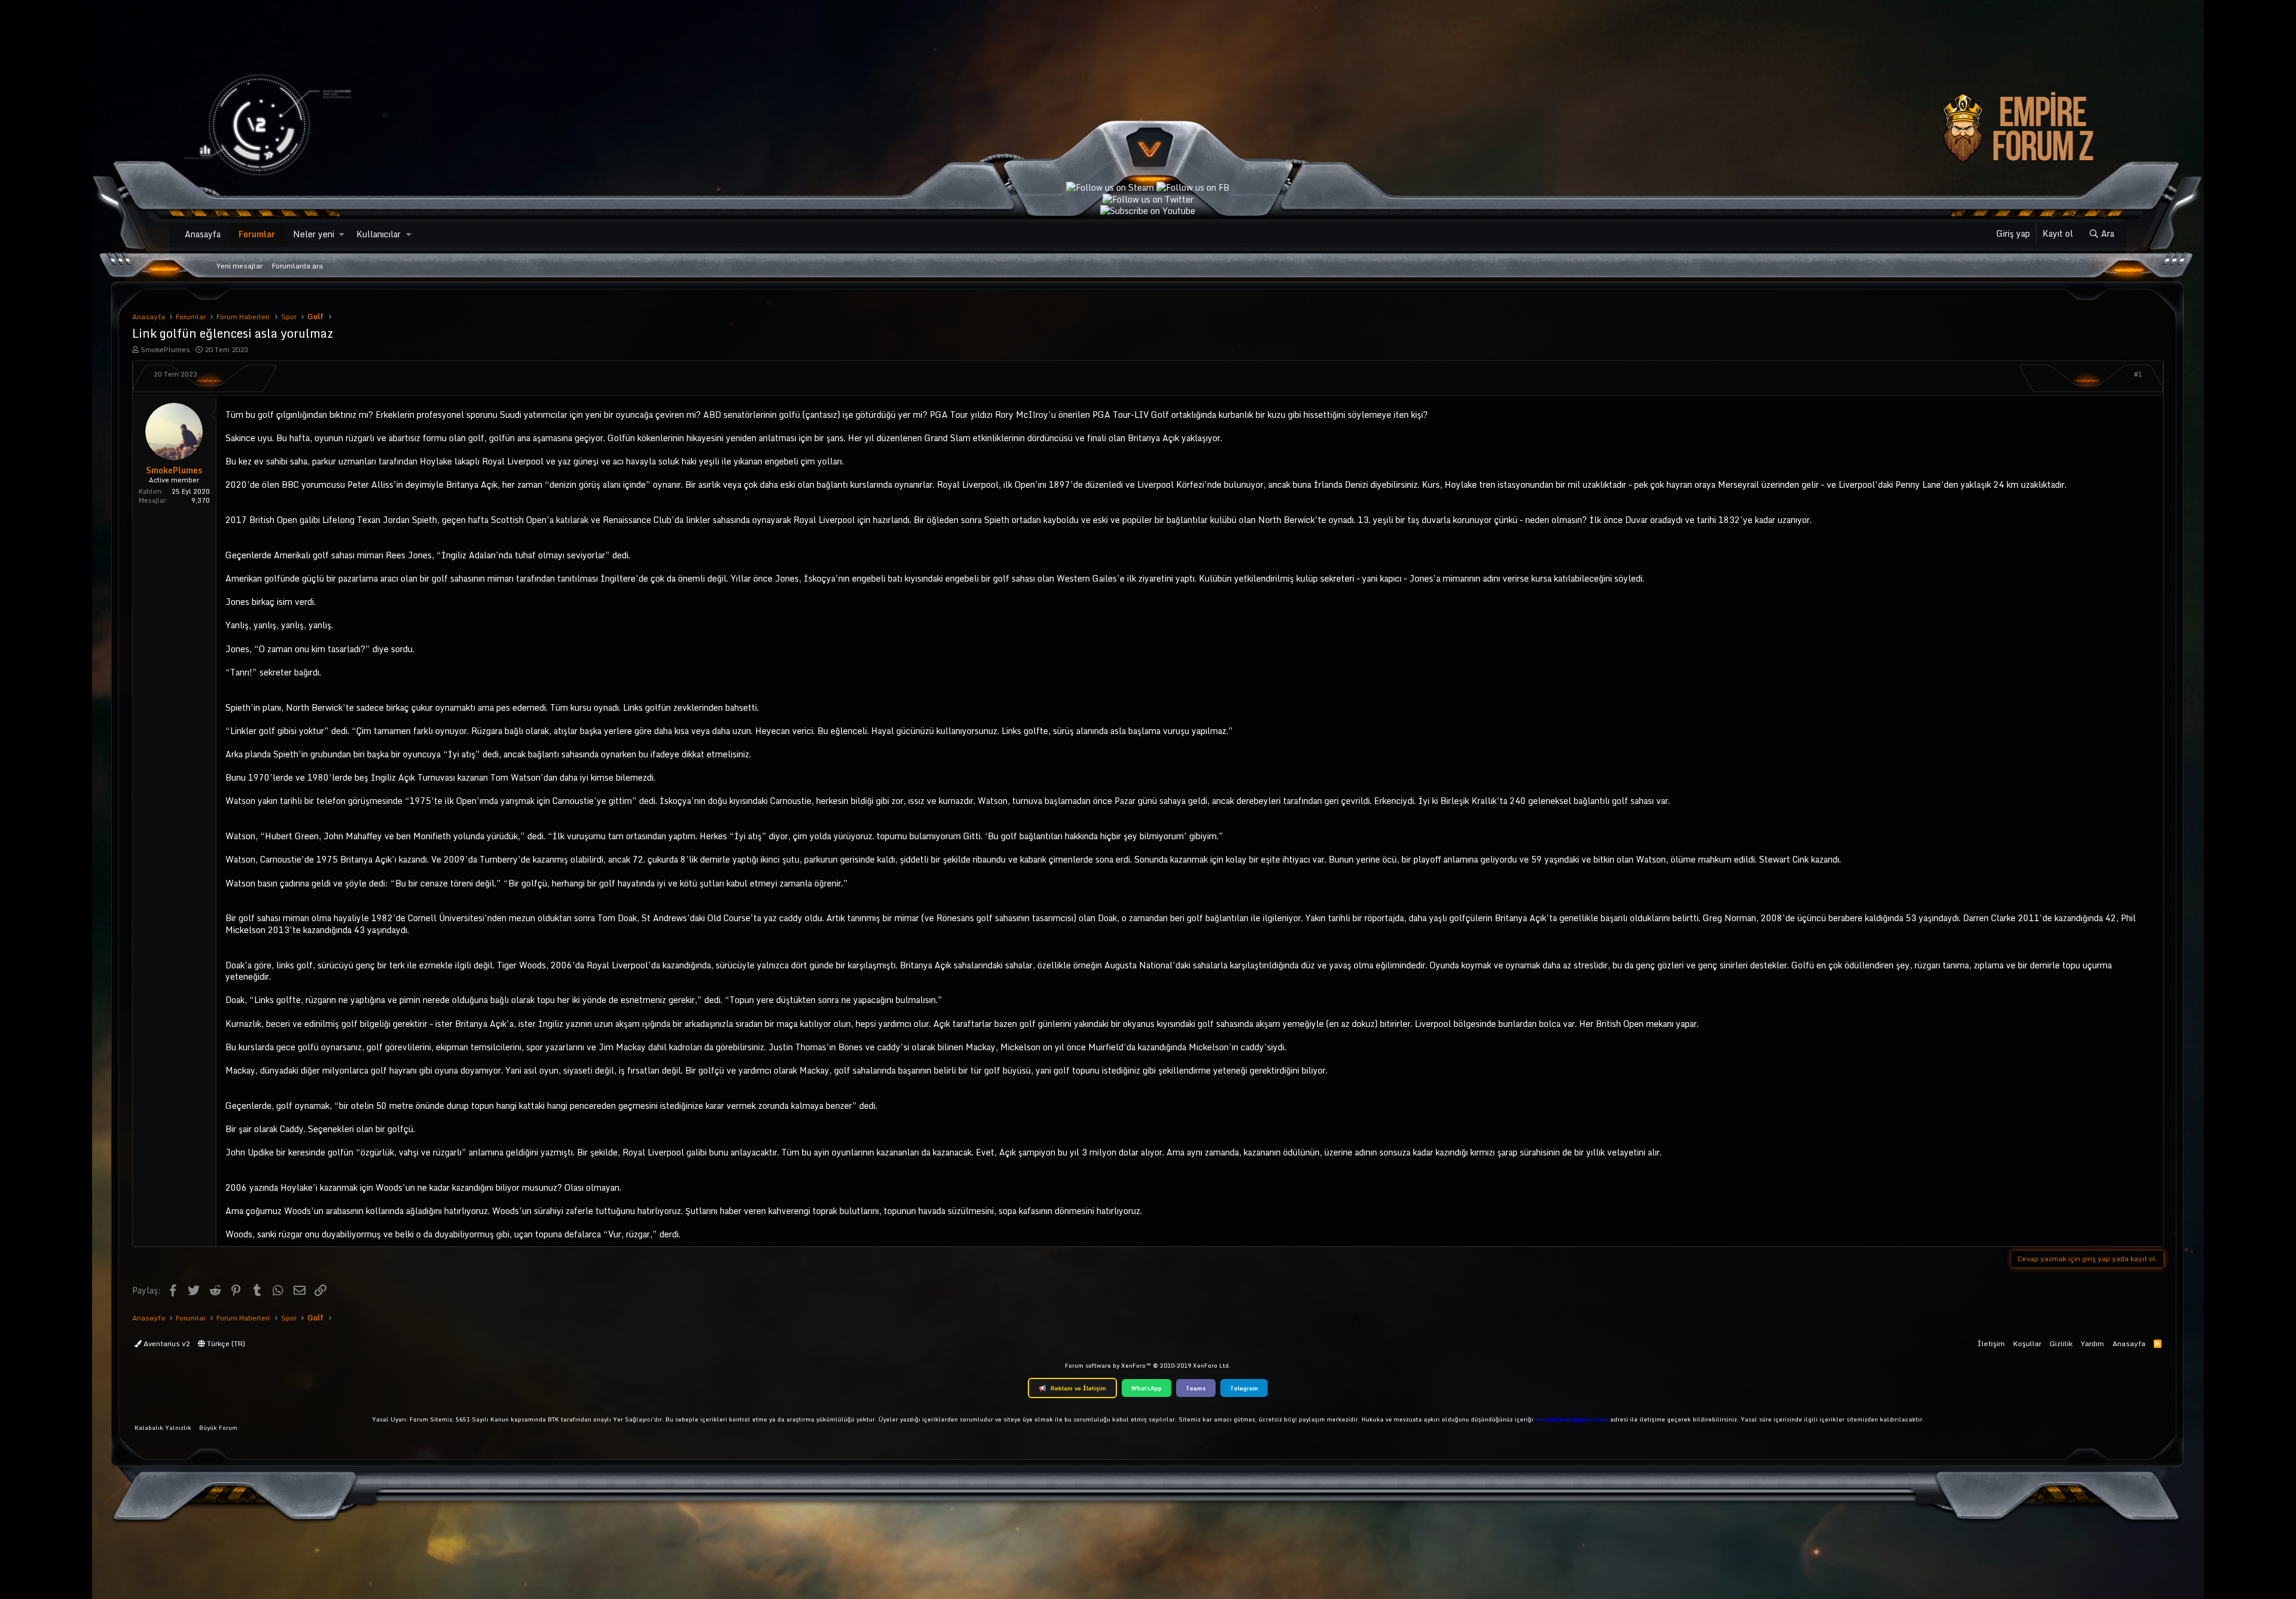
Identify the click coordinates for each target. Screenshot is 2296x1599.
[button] (342, 234)
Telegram (1244, 1388)
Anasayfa (203, 234)
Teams (1196, 1388)
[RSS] (2158, 1343)
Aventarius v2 (166, 1343)
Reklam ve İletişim (1072, 1388)
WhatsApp (1147, 1388)
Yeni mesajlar (239, 266)
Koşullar (2027, 1343)
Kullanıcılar (378, 234)
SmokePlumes (165, 349)
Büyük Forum (218, 1427)
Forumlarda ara (297, 266)
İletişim (1991, 1343)
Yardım (2092, 1343)
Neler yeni (314, 234)
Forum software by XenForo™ (1148, 1365)
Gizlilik (2061, 1343)
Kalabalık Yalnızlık (163, 1427)
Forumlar (257, 234)
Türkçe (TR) (225, 1343)
